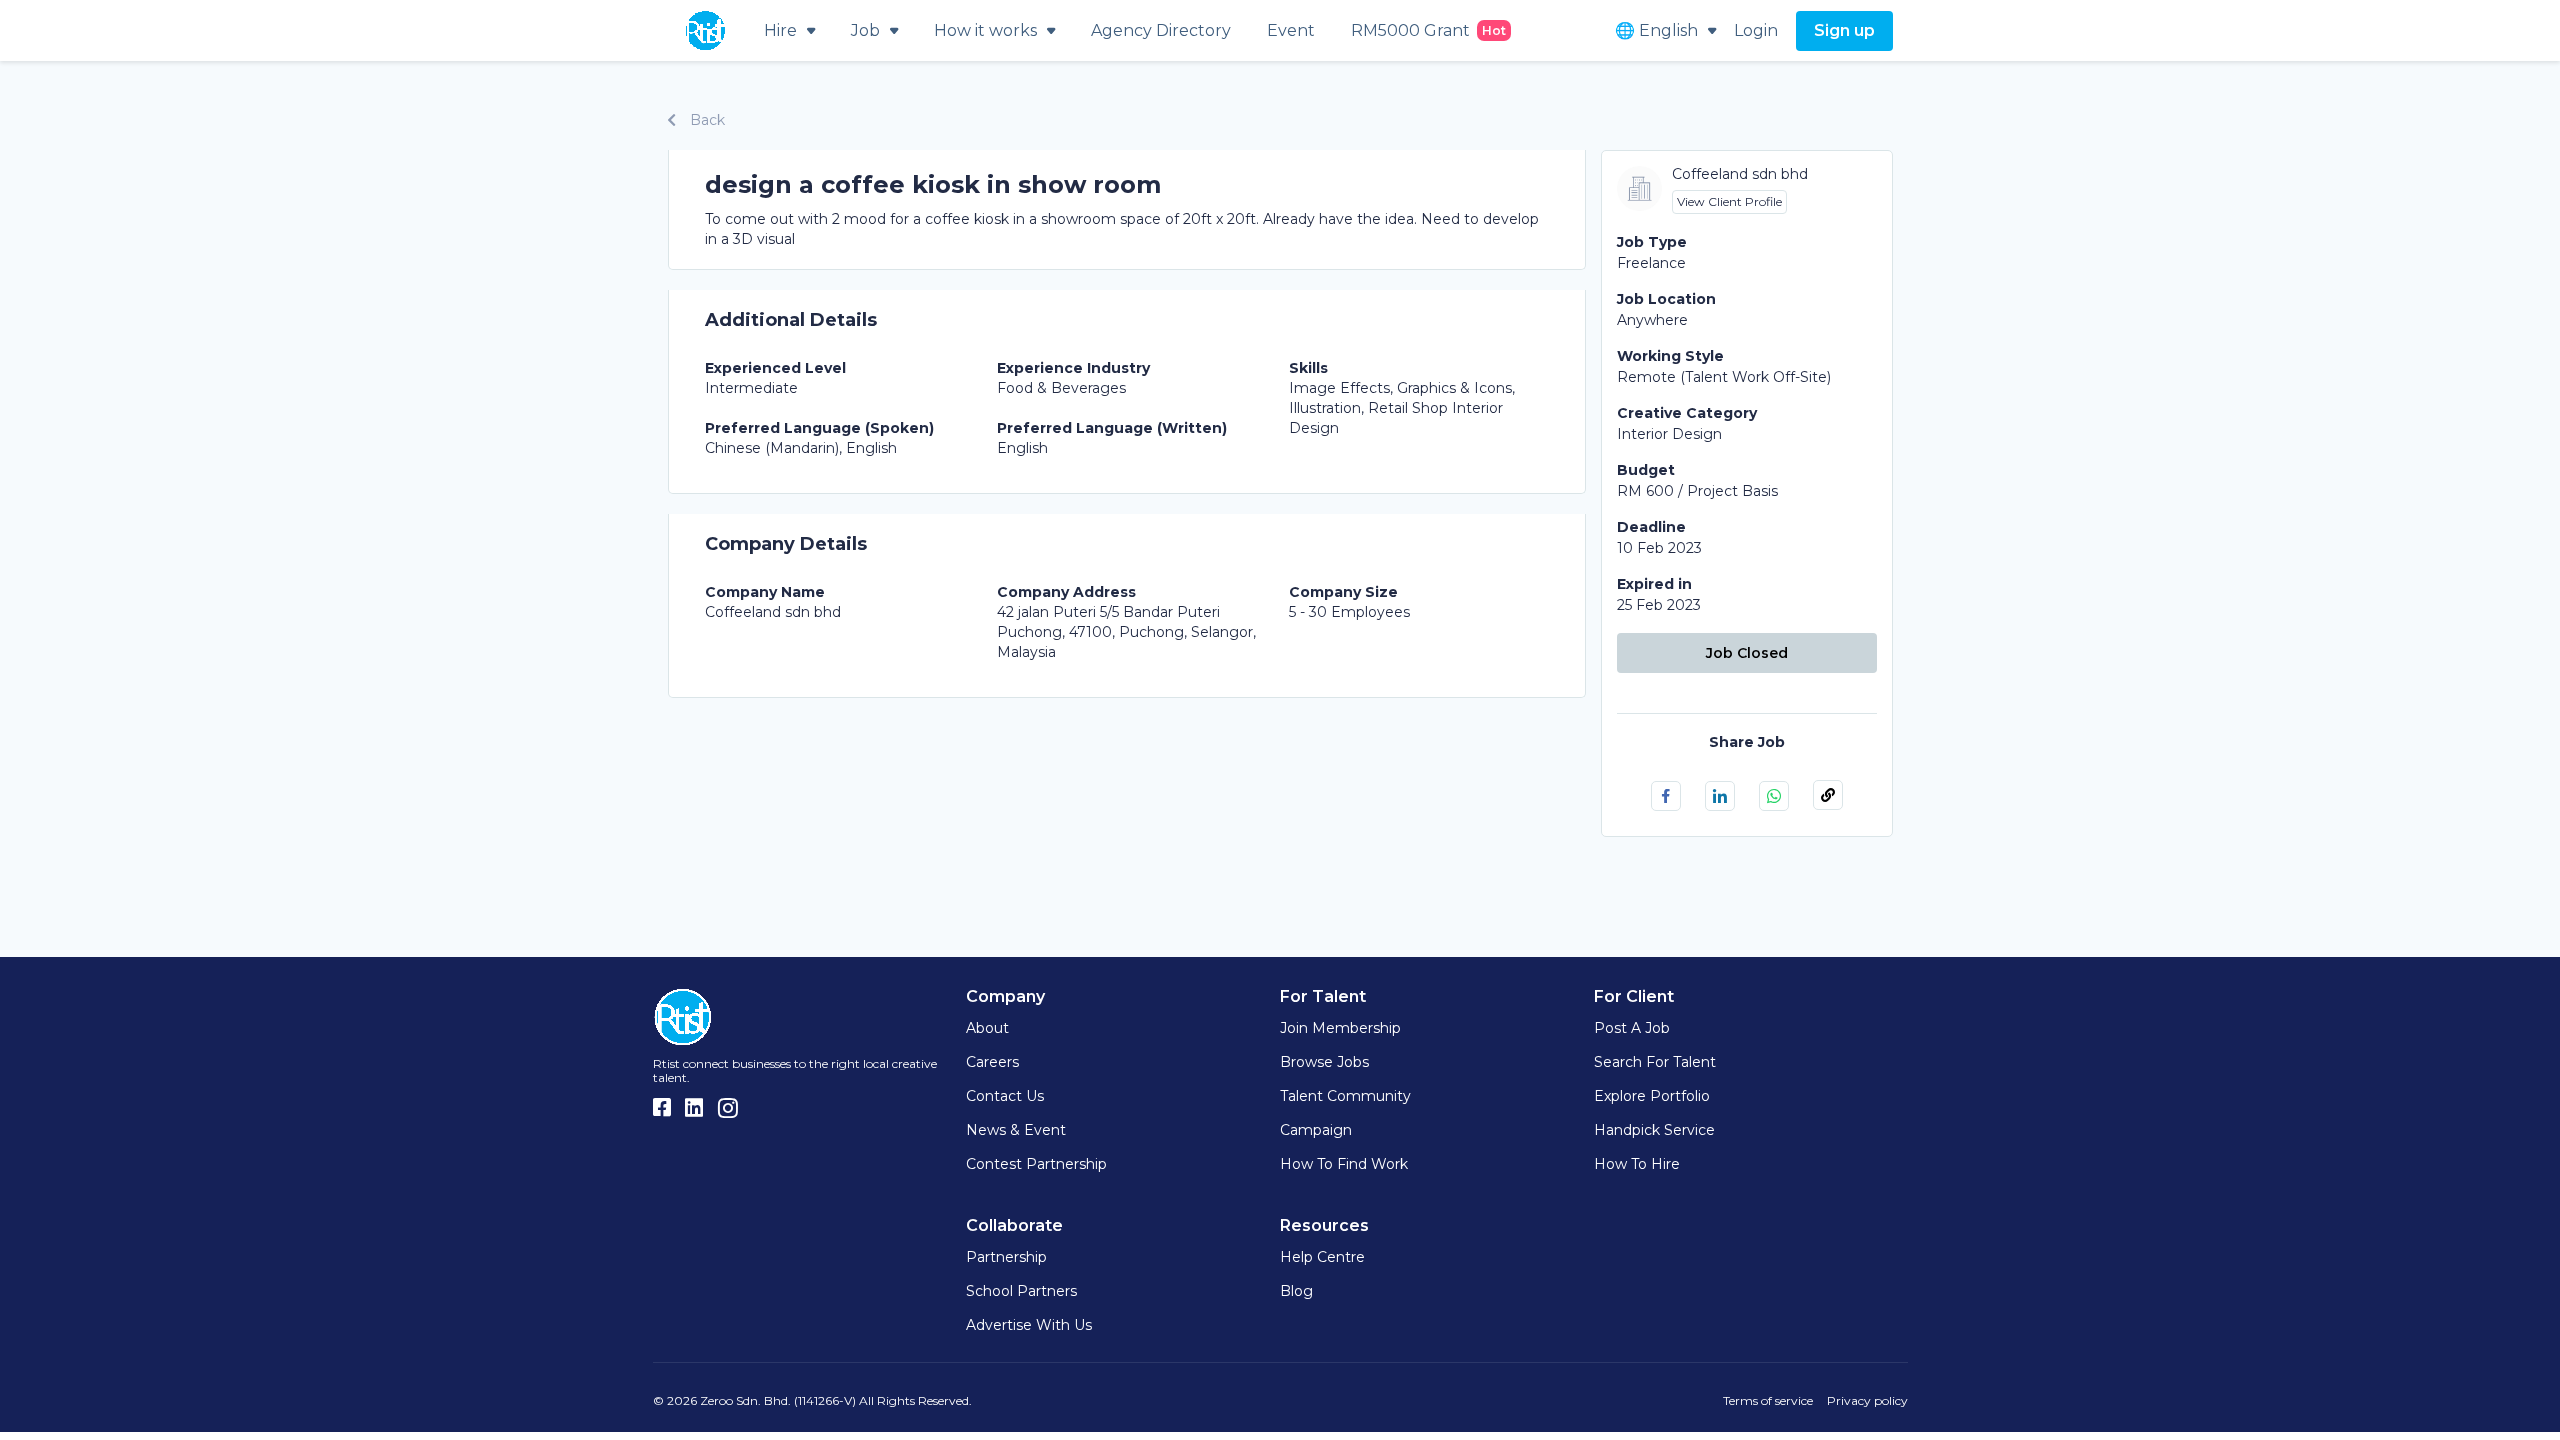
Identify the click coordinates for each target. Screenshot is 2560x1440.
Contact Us (1005, 1096)
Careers (992, 1062)
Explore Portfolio (1652, 1096)
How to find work (1344, 1164)
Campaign (1316, 1130)
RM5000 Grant (1428, 30)
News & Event (1016, 1130)
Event (1291, 30)
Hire (780, 30)
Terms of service (1768, 1400)
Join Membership (1340, 1028)
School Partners (1021, 1291)
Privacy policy (1867, 1400)
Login (1756, 30)
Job (865, 30)
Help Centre (1322, 1257)
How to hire (1637, 1164)
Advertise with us (1029, 1325)
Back (705, 120)
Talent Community (1345, 1096)
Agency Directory (1161, 30)
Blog (1296, 1291)
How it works (985, 30)
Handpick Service (1654, 1130)
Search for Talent (1655, 1062)
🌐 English (1656, 30)
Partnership (1006, 1257)
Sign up (1844, 30)
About (987, 1028)
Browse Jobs (1324, 1062)
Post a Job (1632, 1028)
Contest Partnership (1036, 1164)
